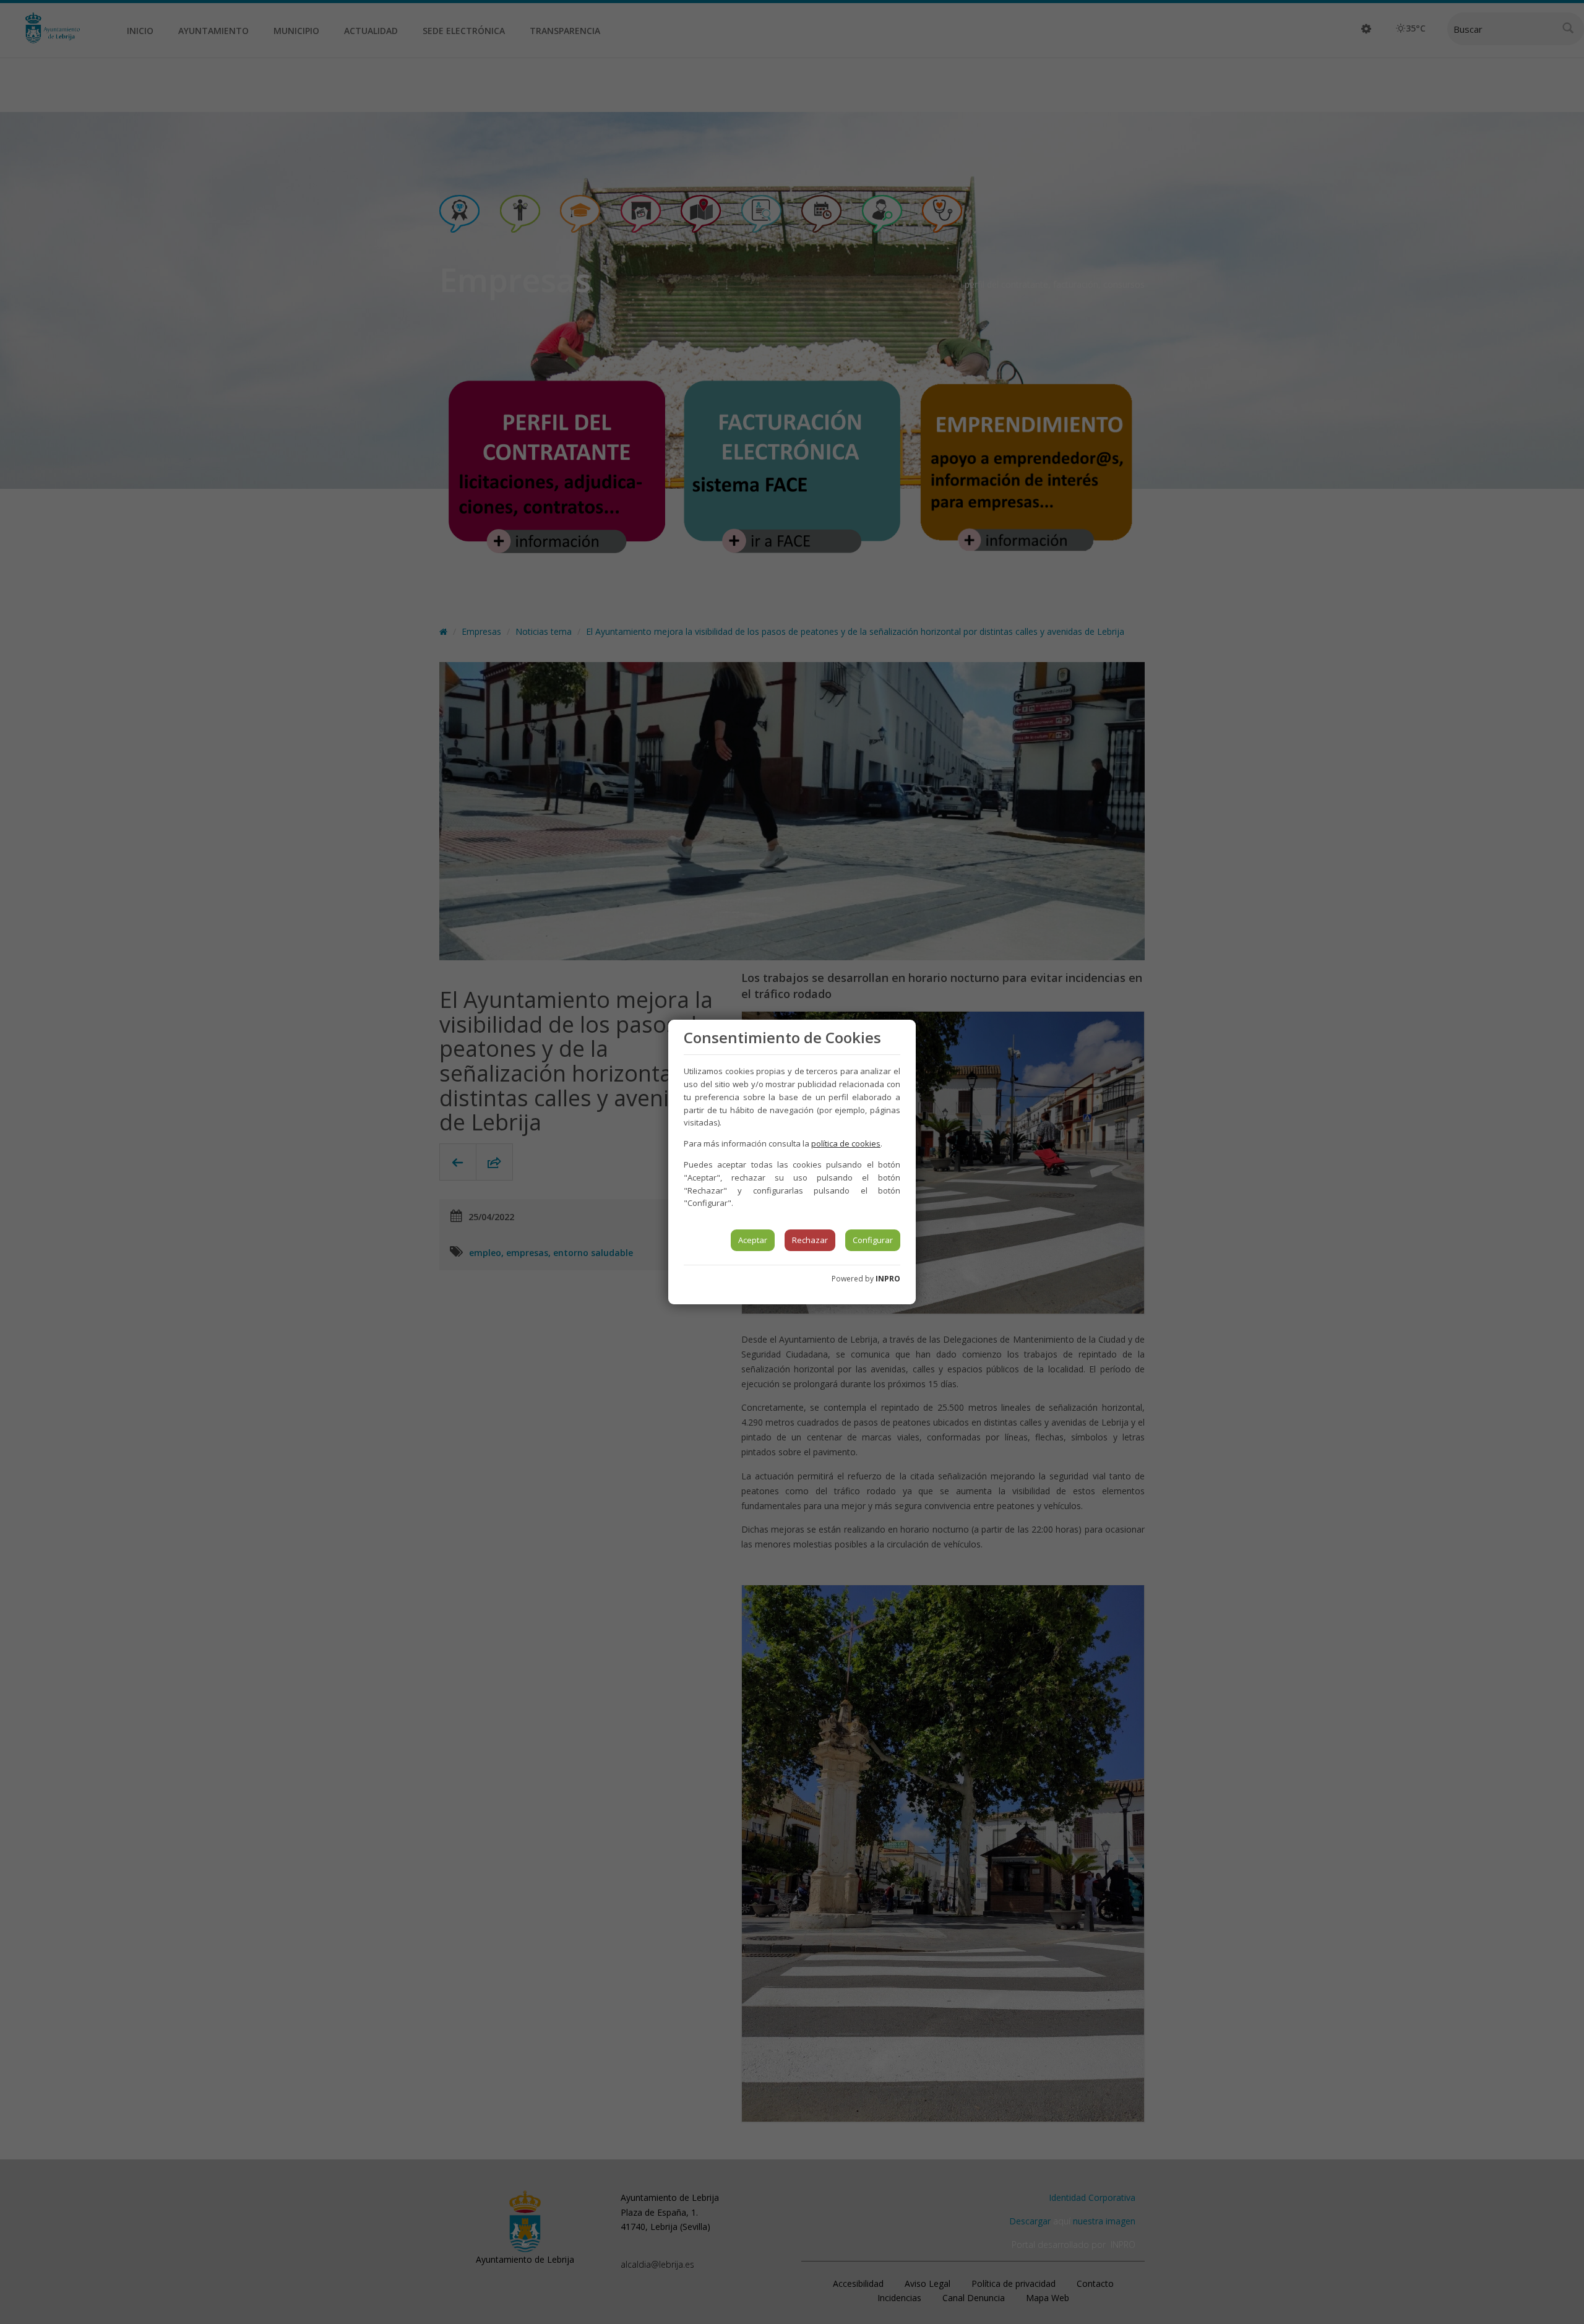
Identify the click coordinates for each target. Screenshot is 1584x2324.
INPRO (888, 1279)
